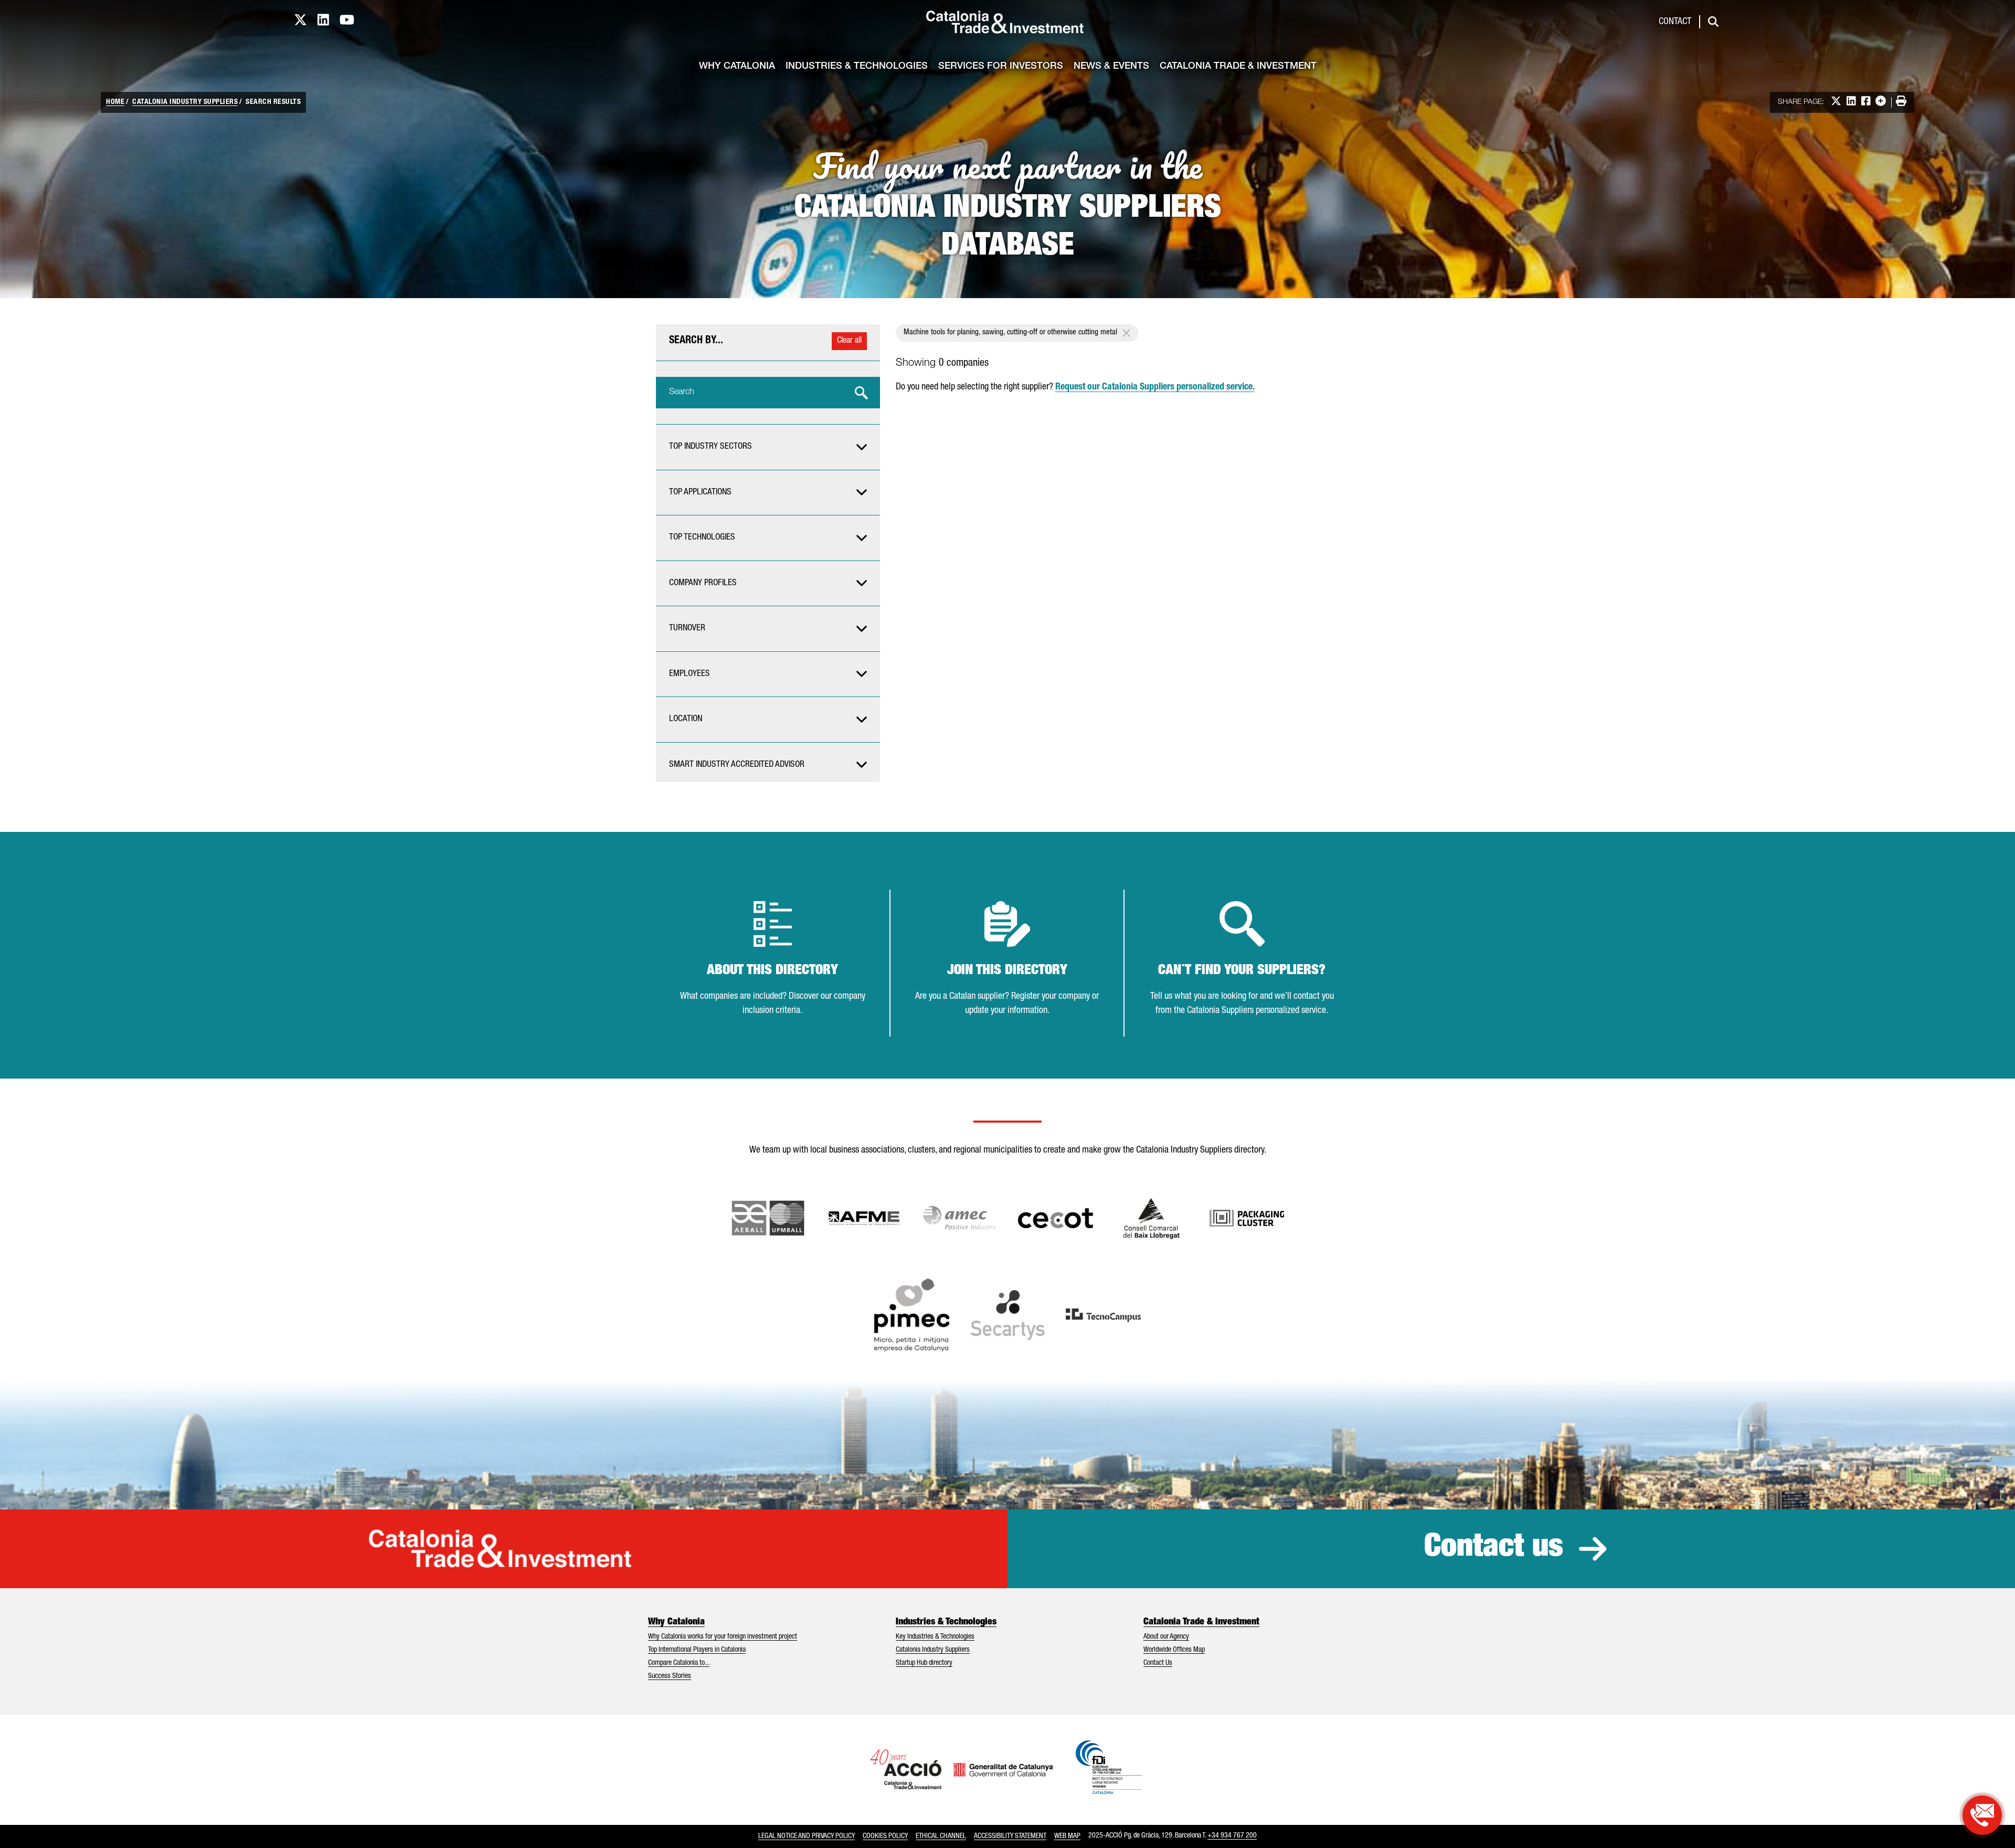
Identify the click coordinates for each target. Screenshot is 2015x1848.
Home (115, 102)
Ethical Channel (941, 1836)
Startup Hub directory (924, 1663)
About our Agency (1166, 1637)
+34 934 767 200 (1232, 1836)
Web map (1067, 1836)
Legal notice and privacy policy (807, 1836)
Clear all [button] (849, 341)
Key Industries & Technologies (935, 1637)
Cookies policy (885, 1836)
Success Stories (670, 1676)
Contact (1675, 22)
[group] (768, 447)
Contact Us (1158, 1663)
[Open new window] (1152, 1218)
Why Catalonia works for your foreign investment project (723, 1637)
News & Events (1111, 67)
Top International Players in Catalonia (697, 1650)
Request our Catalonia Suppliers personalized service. (1155, 387)
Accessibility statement (1010, 1836)
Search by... (696, 341)
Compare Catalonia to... (679, 1663)
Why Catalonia (737, 67)
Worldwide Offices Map (1174, 1650)
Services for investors (1001, 67)
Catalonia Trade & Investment (1238, 67)
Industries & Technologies (857, 67)
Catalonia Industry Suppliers (185, 102)
